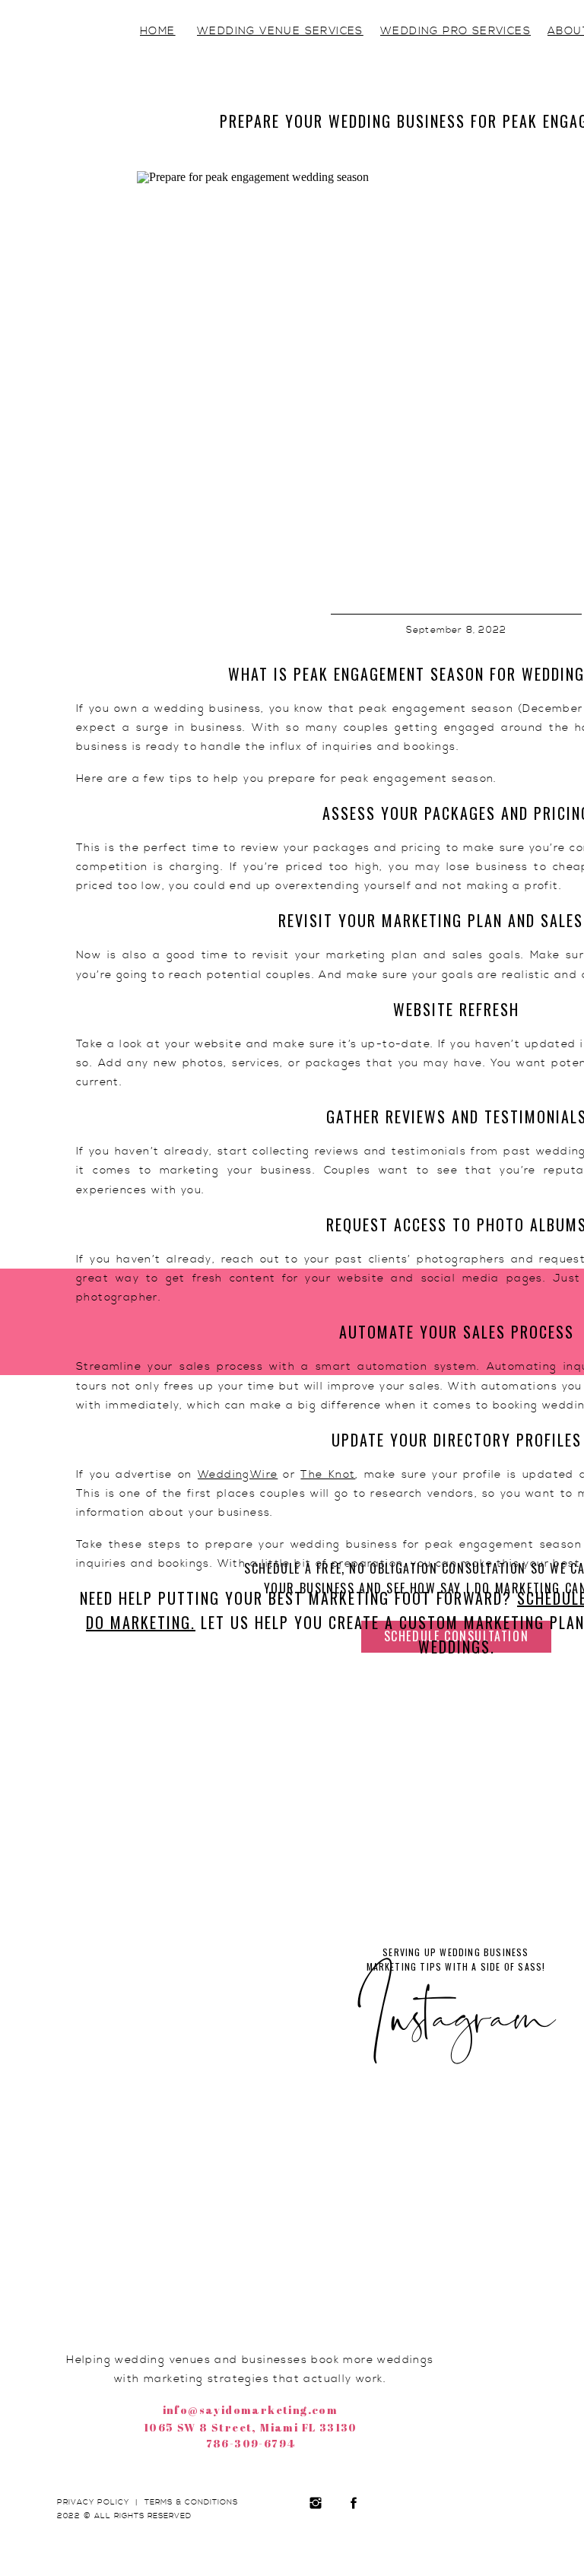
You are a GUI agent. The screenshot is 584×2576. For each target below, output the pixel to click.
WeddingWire (238, 1475)
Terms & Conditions (191, 2502)
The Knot (328, 1475)
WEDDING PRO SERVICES (455, 31)
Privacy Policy (93, 2502)
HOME (158, 31)
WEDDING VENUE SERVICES (280, 31)
